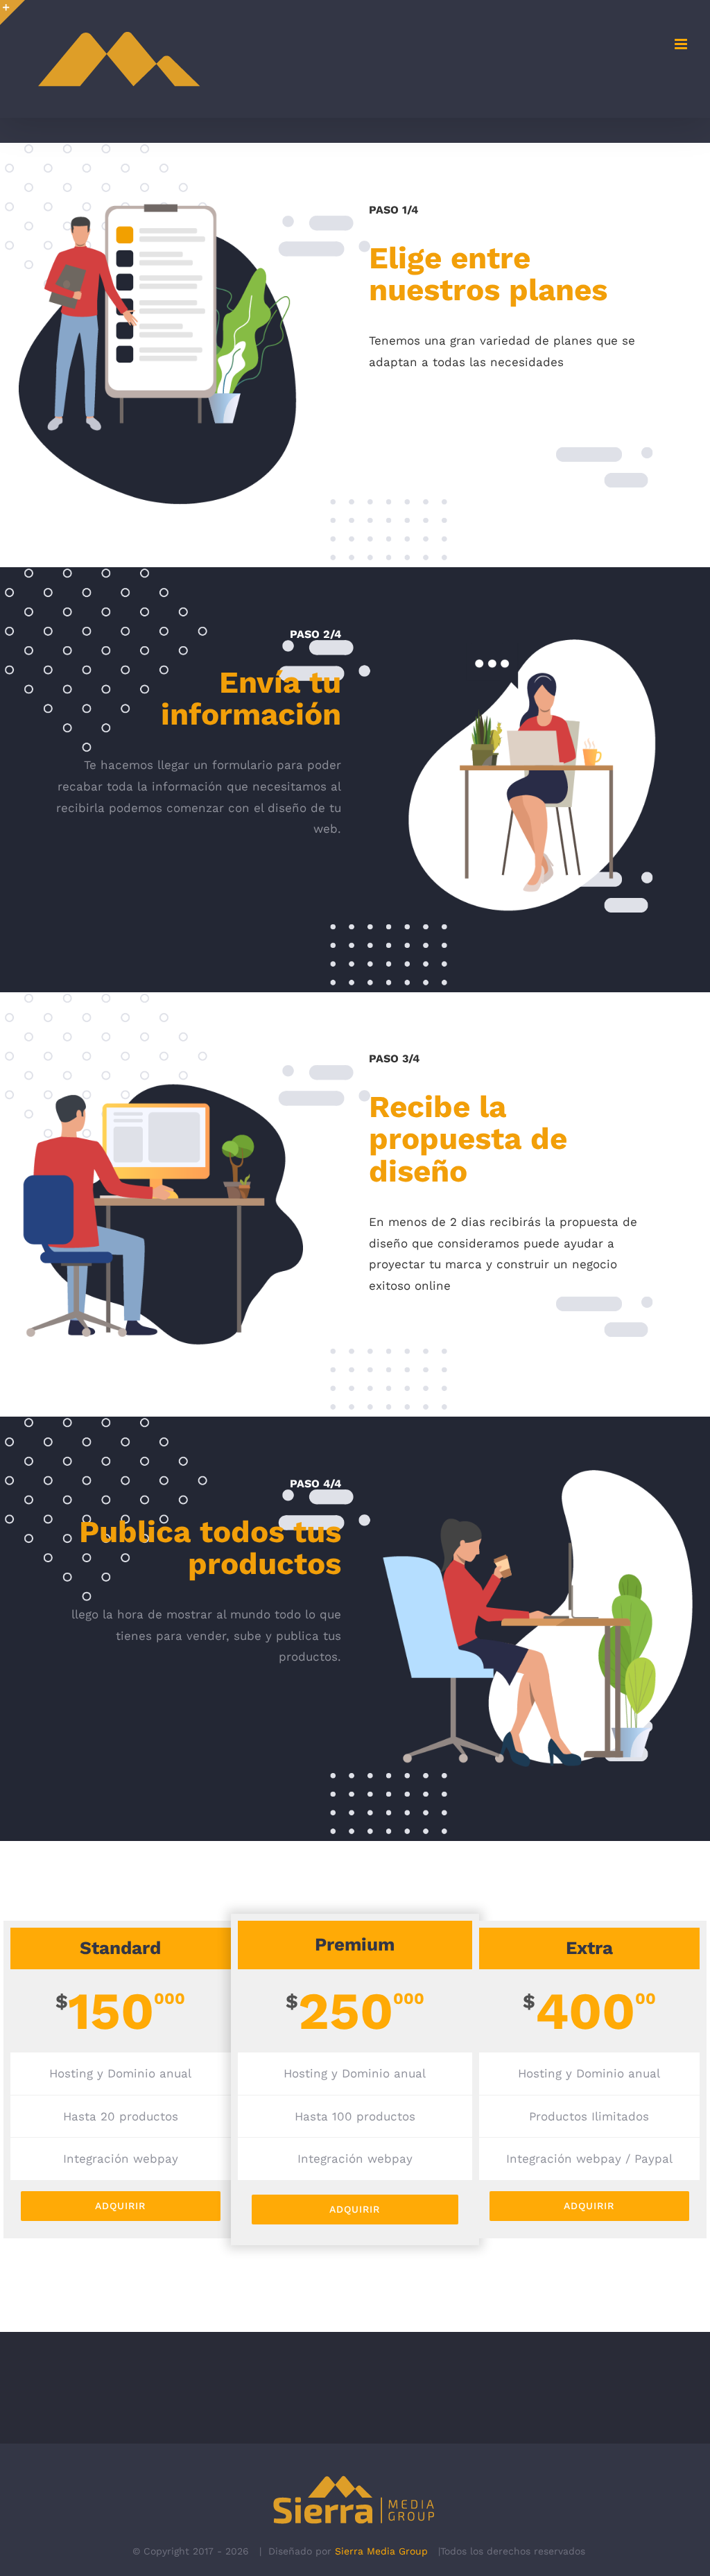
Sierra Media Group (381, 2551)
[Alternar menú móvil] (682, 44)
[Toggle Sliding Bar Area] (12, 12)
